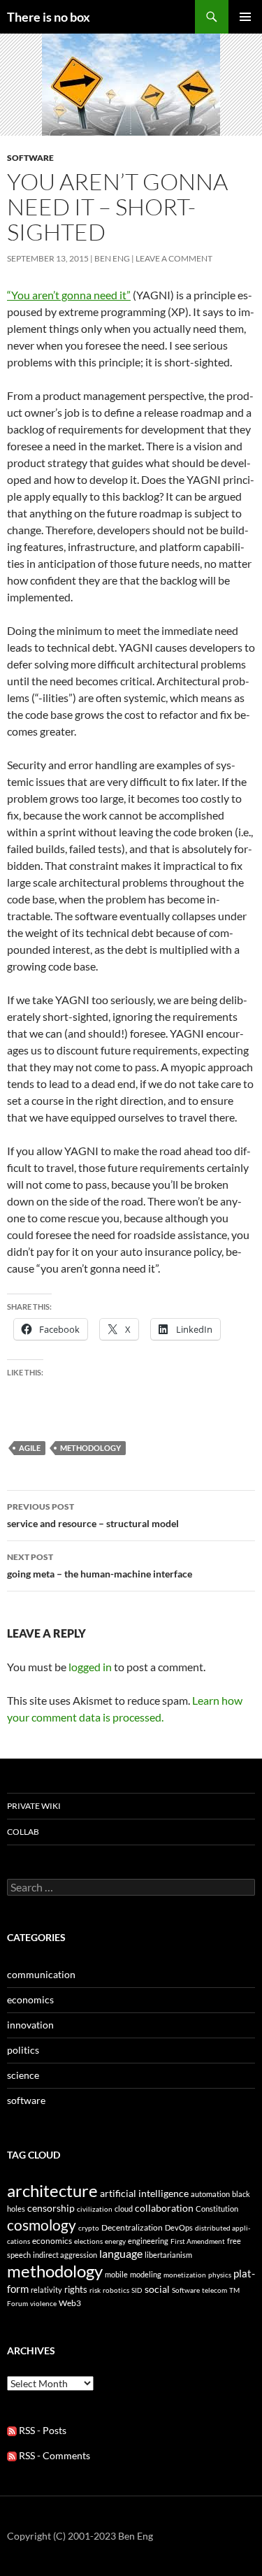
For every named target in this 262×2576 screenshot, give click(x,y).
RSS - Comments (53, 2455)
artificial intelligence (144, 2193)
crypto (89, 2228)
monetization (185, 2275)
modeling (146, 2274)
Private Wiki (34, 1806)
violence (43, 2303)
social (157, 2289)
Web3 (70, 2303)
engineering (148, 2241)
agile (30, 1448)
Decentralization (132, 2227)
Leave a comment (174, 258)
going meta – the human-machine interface (100, 1566)
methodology (90, 1448)
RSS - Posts (42, 2430)
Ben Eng (112, 258)
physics (220, 2275)
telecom (214, 2290)
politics (23, 2050)
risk (95, 2290)
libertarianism (168, 2255)
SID (137, 2290)
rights (76, 2289)
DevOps (179, 2227)
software (30, 158)
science (23, 2075)
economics (30, 1999)
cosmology (42, 2225)
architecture (52, 2190)
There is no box (49, 17)
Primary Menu (245, 17)
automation (210, 2194)
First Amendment (198, 2241)
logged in (90, 1667)
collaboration (164, 2208)
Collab (23, 1832)
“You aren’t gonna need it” (69, 295)
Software (186, 2290)
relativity (46, 2290)
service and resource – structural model (93, 1515)
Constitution (217, 2209)
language (121, 2253)
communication (41, 1974)
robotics (116, 2290)
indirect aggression (65, 2255)
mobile (116, 2274)
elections (88, 2241)
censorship (51, 2208)
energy (115, 2241)
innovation (30, 2025)
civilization (95, 2209)
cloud (124, 2209)
